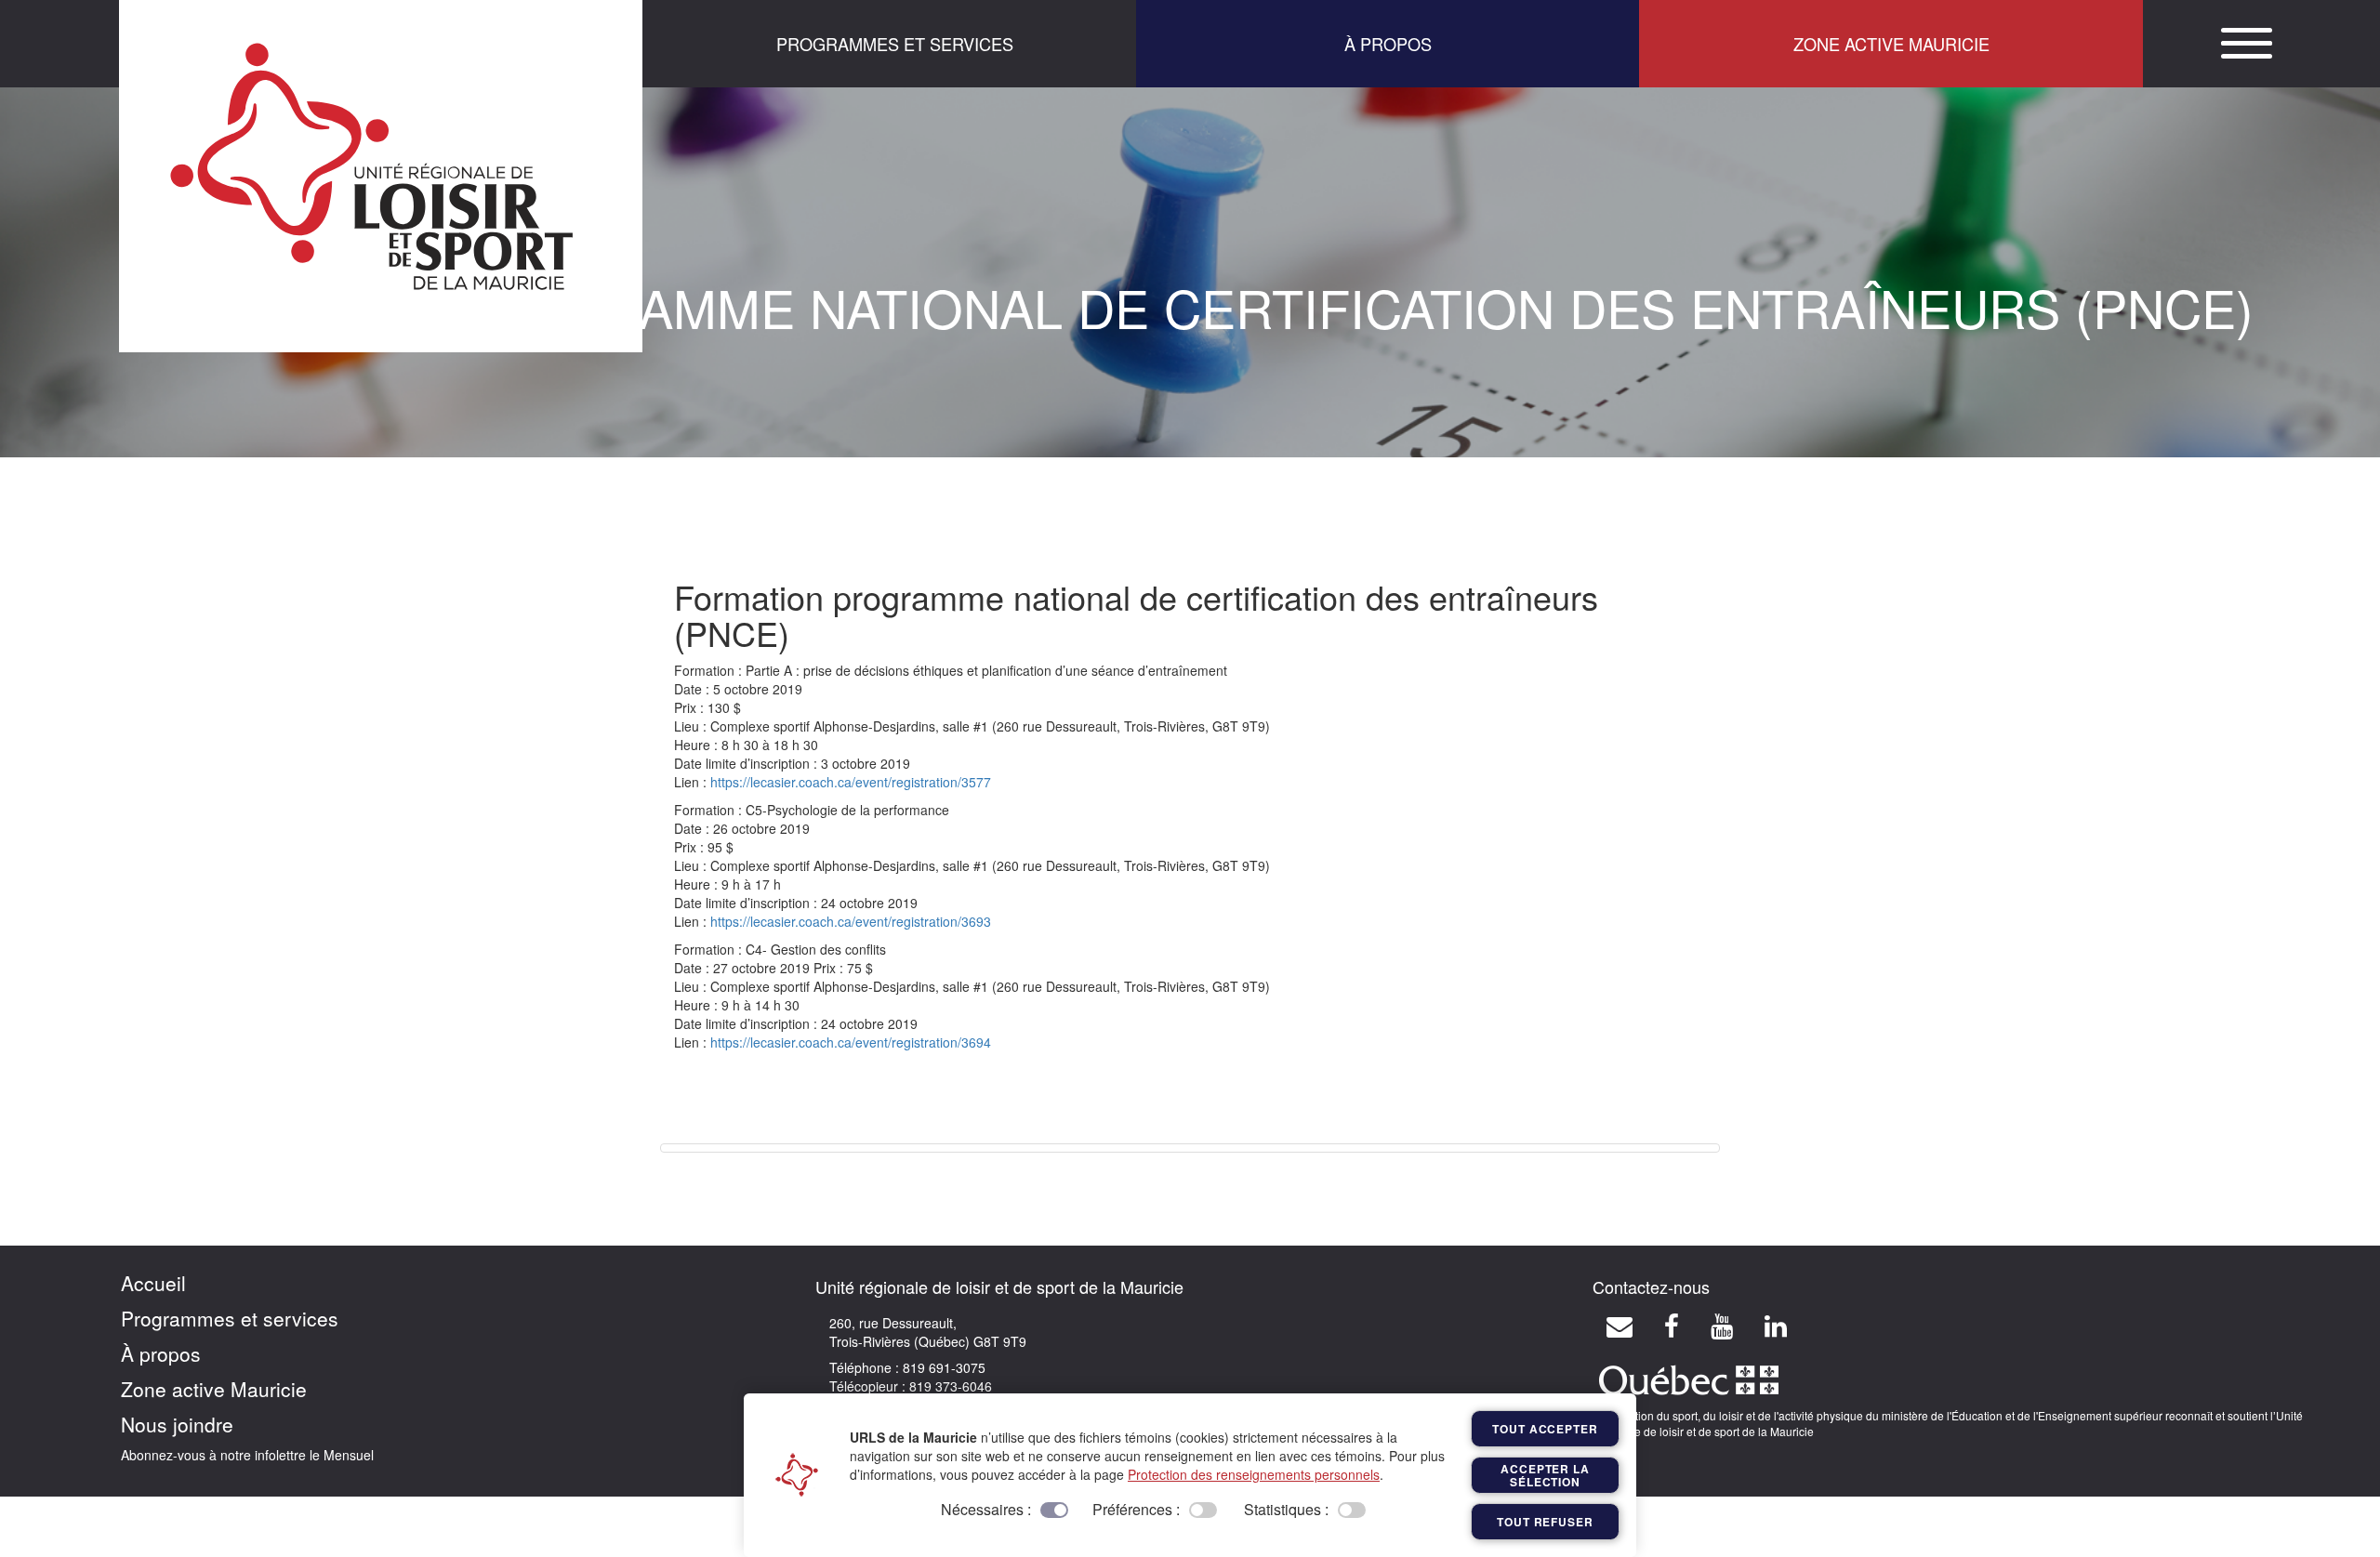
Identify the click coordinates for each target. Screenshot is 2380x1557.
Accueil (153, 1283)
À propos (161, 1353)
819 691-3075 (942, 1367)
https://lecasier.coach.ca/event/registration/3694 (851, 1042)
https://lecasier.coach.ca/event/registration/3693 (851, 921)
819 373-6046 (949, 1386)
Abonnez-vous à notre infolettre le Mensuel (247, 1455)
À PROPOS (1388, 44)
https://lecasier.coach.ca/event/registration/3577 (851, 782)
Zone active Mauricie (214, 1389)
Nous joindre (177, 1424)
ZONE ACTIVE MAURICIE (1891, 44)
